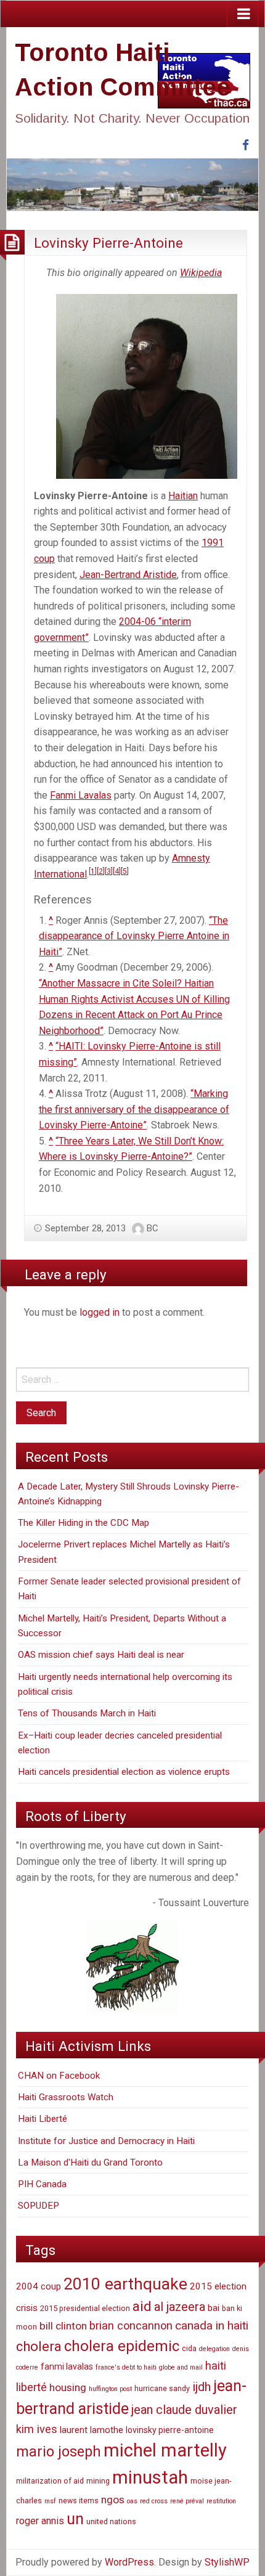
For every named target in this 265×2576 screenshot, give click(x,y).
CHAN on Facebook (59, 2076)
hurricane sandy (162, 2388)
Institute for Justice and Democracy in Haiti (106, 2141)
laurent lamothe (92, 2430)
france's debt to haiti (126, 2367)
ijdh (202, 2387)
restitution (221, 2501)
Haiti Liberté (43, 2119)
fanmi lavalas (67, 2366)
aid (142, 2306)
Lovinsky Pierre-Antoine (108, 243)
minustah (150, 2477)
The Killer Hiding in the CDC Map (84, 1523)
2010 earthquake (125, 2284)
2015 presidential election (85, 2308)
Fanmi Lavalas (81, 795)
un (75, 2519)
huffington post (110, 2389)
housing (68, 2387)
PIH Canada (42, 2184)
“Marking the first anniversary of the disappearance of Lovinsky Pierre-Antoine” (134, 1109)
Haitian (183, 496)
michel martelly (165, 2450)
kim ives (37, 2429)
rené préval (187, 2501)
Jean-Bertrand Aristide (128, 575)
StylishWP (227, 2562)
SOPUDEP (39, 2206)
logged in (100, 1312)
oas (132, 2501)
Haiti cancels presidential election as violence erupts (124, 1772)
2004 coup (39, 2286)
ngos (113, 2500)
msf (50, 2501)
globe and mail (181, 2367)
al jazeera (180, 2307)
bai (214, 2308)
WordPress (129, 2562)
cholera (39, 2346)
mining (98, 2481)
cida (189, 2348)
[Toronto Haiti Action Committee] (132, 184)
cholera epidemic (122, 2346)
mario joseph (59, 2452)
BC (153, 1228)
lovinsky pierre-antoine (170, 2430)
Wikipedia (201, 273)
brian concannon (131, 2325)
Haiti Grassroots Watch (66, 2097)
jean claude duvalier (184, 2410)
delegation (214, 2349)
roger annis (40, 2521)
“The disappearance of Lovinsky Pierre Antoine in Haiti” (134, 936)
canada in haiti (212, 2325)
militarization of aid (50, 2481)
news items (79, 2501)
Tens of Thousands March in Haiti (87, 1713)
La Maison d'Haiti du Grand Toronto (90, 2162)
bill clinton (63, 2326)
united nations (111, 2521)
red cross (154, 2501)
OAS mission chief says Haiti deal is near (101, 1655)
